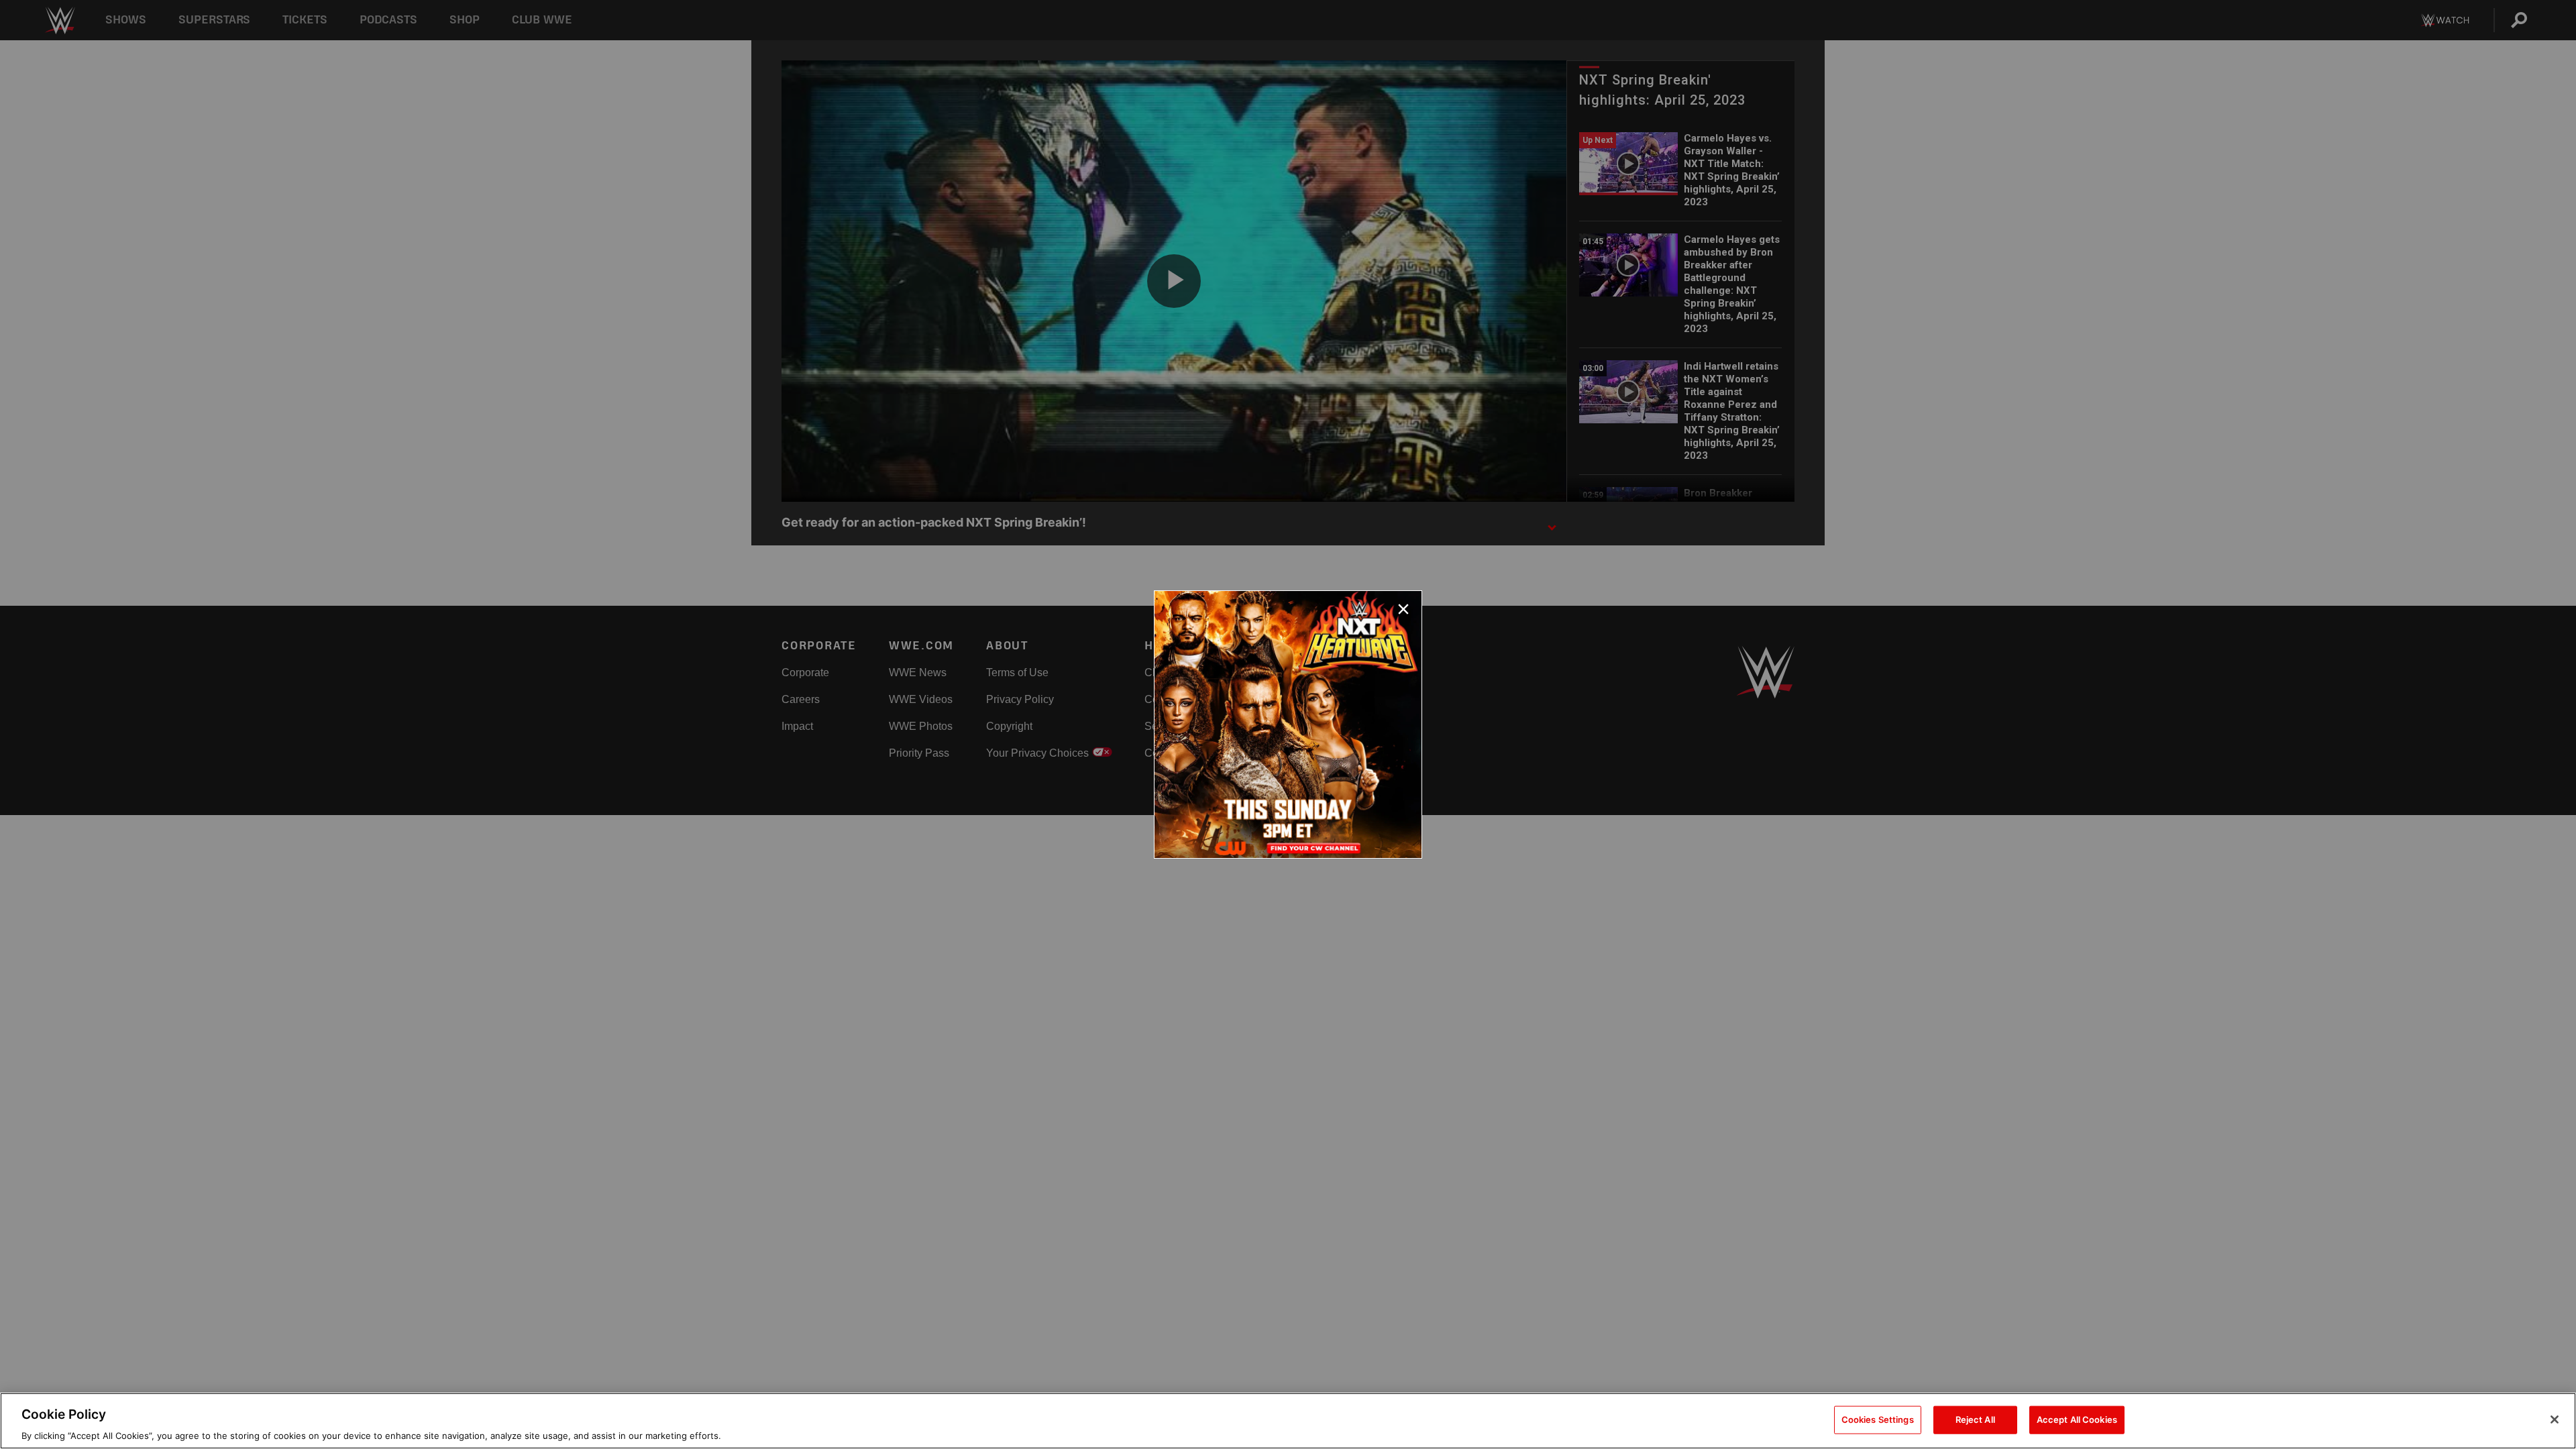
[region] (1288, 1421)
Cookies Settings (1878, 1419)
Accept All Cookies (2077, 1419)
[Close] (2555, 1419)
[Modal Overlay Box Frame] (1288, 724)
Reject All (1975, 1419)
